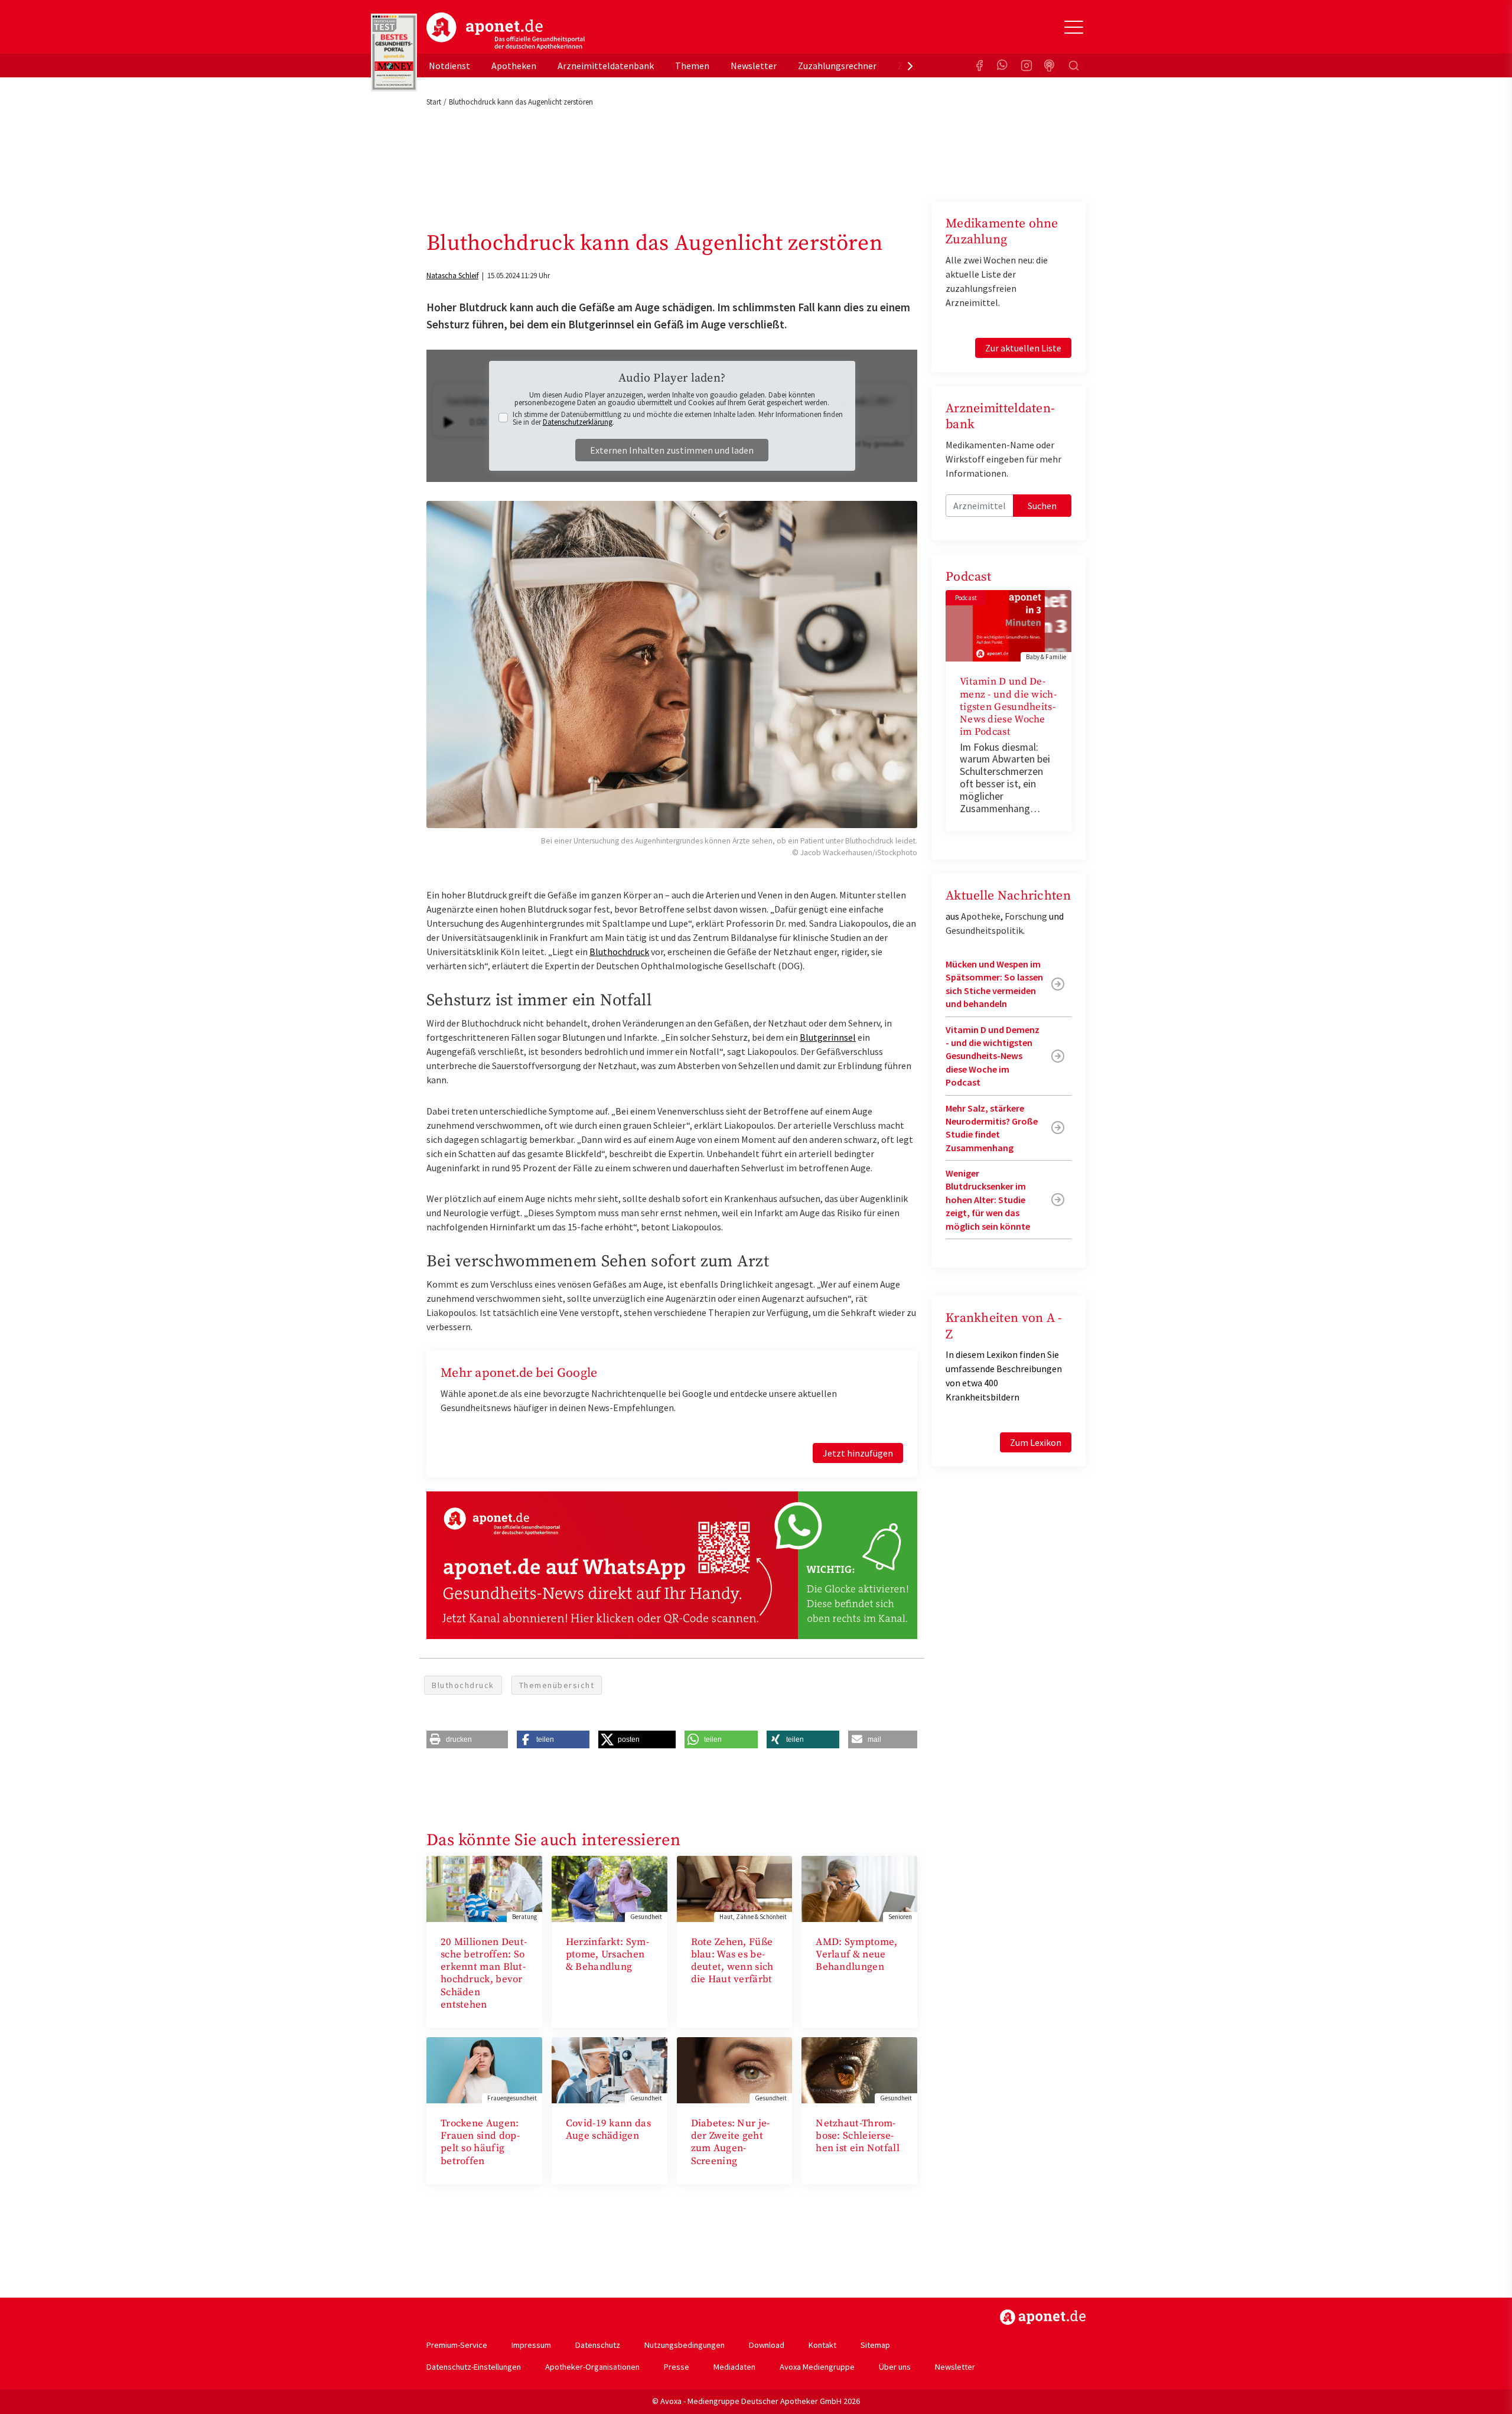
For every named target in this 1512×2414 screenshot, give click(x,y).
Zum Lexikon (1036, 1442)
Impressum (531, 2345)
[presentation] (910, 66)
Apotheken (514, 66)
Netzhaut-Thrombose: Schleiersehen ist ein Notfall (858, 2136)
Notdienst (449, 66)
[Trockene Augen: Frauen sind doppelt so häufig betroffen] (484, 2069)
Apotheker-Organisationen (592, 2367)
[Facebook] (979, 66)
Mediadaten (734, 2367)
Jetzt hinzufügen (858, 1453)
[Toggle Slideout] (1074, 27)
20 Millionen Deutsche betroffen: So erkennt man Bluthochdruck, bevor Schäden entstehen (484, 1973)
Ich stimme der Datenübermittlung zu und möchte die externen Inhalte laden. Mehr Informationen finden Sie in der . (678, 418)
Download (767, 2345)
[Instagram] (1027, 66)
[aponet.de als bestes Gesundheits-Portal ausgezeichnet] (394, 53)
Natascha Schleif (452, 276)
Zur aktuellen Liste (1023, 348)
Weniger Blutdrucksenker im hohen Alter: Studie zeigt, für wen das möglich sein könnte (988, 1200)
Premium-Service (457, 2345)
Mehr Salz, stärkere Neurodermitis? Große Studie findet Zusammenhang (992, 1128)
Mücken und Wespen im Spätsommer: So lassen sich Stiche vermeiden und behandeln (994, 984)
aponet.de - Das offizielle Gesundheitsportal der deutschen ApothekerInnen (506, 31)
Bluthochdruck (619, 952)
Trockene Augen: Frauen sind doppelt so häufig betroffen (480, 2142)
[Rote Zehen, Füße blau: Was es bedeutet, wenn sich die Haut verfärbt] (735, 1888)
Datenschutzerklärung (578, 422)
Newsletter (754, 66)
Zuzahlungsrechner (837, 66)
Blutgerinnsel (828, 1037)
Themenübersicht (557, 1685)
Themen (692, 66)
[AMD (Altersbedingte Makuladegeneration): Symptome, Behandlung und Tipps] (859, 1888)
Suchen (1042, 506)
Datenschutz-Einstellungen (474, 2367)
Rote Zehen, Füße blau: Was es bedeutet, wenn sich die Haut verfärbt (732, 1961)
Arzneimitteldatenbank (606, 66)
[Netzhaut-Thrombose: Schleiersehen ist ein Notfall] (859, 2069)
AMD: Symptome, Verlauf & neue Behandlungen (856, 1955)
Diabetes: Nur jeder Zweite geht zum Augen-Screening (731, 2142)
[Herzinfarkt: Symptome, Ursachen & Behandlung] (610, 1888)
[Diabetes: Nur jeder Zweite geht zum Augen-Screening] (735, 2069)
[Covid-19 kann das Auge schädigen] (610, 2069)
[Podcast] (1050, 66)
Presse (677, 2367)
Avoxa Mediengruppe (817, 2367)
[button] (467, 1739)
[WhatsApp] (1003, 66)
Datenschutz (598, 2345)
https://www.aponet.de (1043, 2317)
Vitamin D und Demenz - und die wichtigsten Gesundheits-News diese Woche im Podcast (1008, 707)
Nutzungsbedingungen (685, 2345)
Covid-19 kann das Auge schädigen (608, 2130)
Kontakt (822, 2345)
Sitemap (875, 2345)
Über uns (895, 2367)
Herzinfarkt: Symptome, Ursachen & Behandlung (607, 1955)
